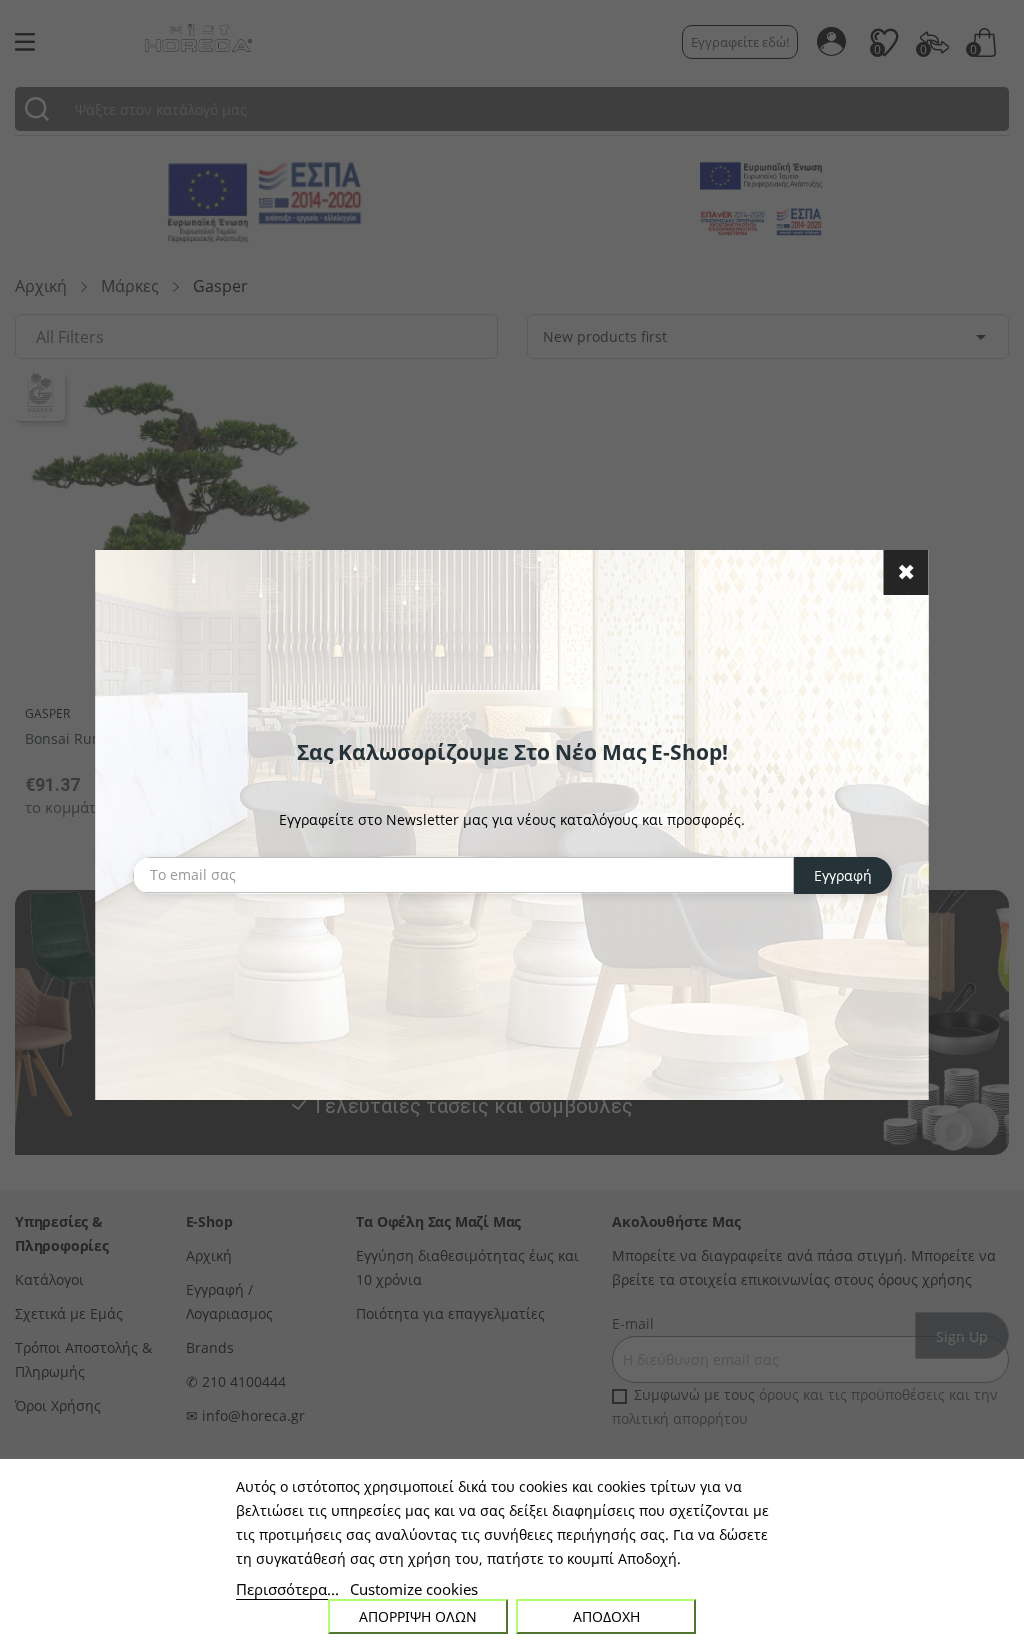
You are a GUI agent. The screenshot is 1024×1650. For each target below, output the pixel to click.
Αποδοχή (606, 1616)
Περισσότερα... (287, 1589)
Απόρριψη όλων (418, 1616)
